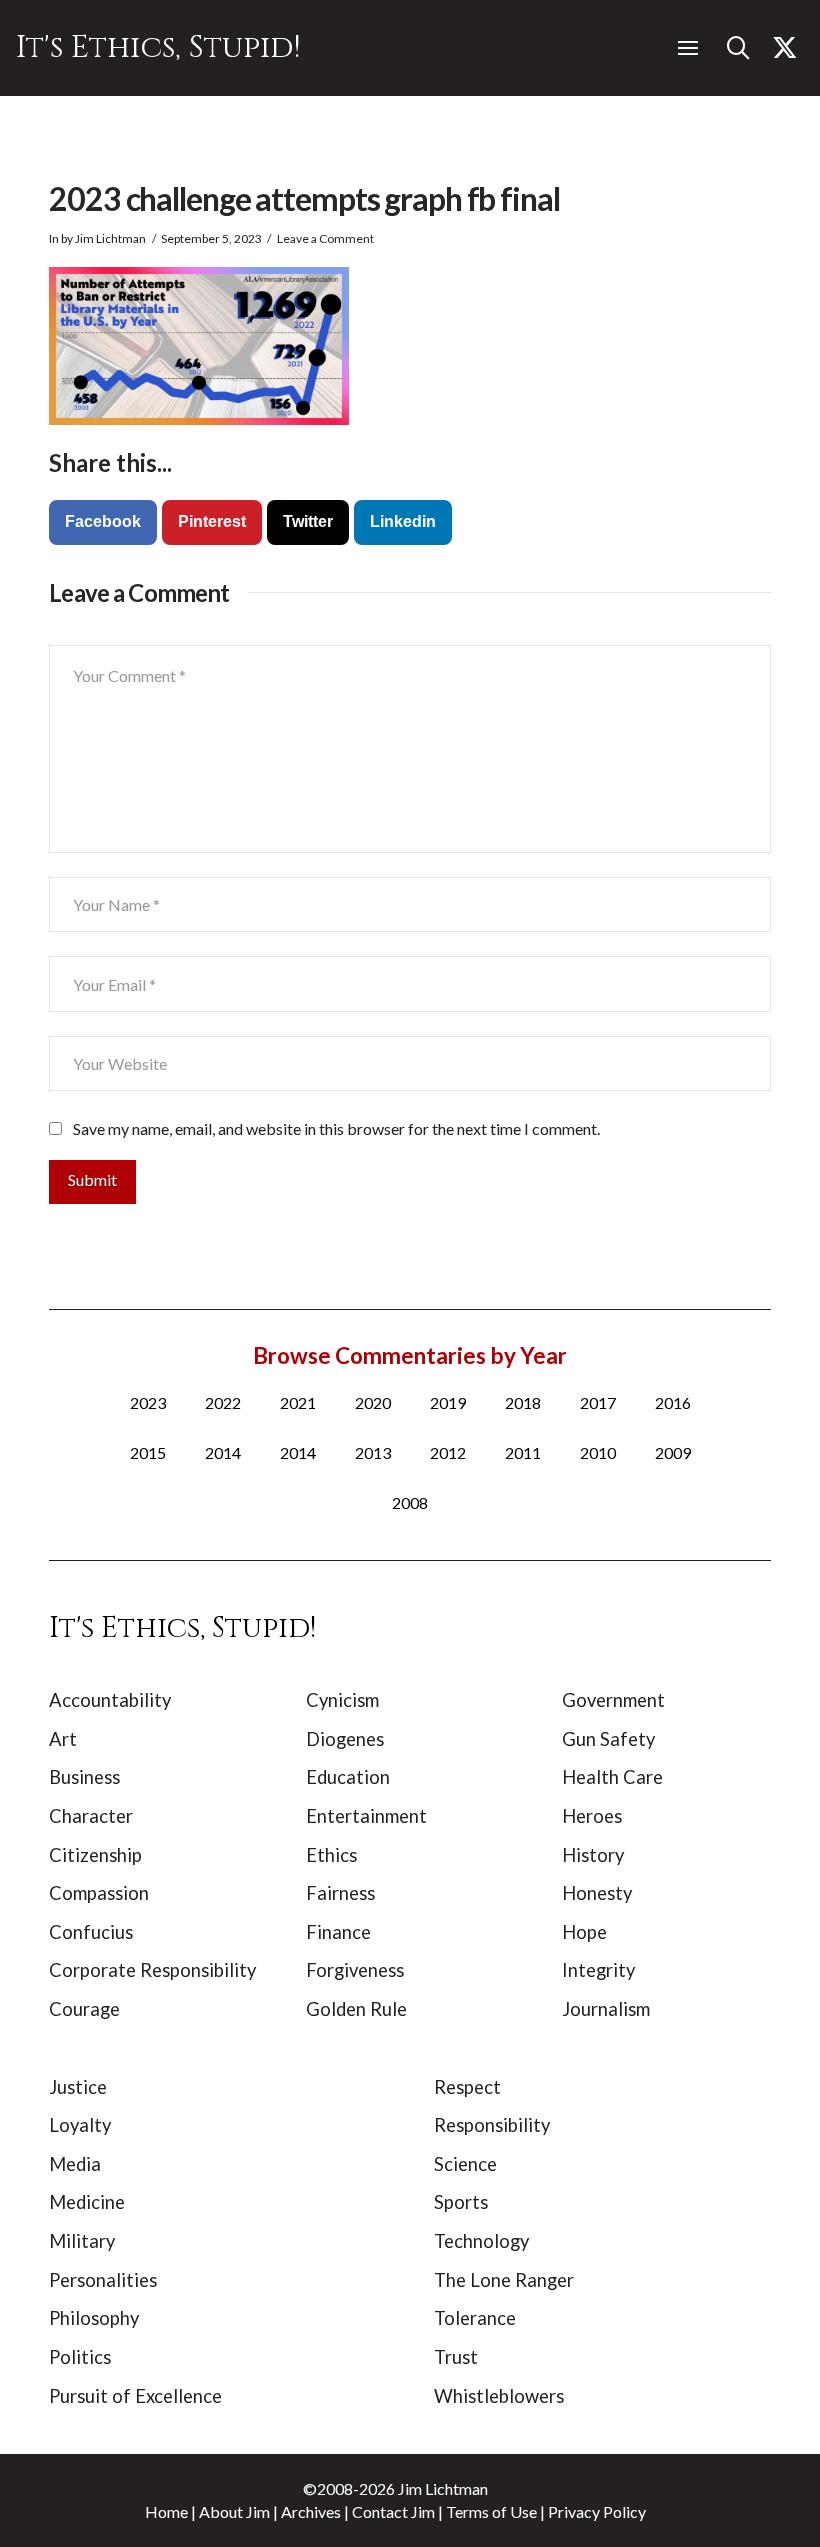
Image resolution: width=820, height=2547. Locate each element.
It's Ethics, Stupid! (158, 47)
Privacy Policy (597, 2511)
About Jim (234, 2511)
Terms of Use (491, 2511)
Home (166, 2511)
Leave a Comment (325, 238)
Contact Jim (393, 2511)
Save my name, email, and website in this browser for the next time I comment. (336, 1128)
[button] (688, 48)
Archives (311, 2511)
